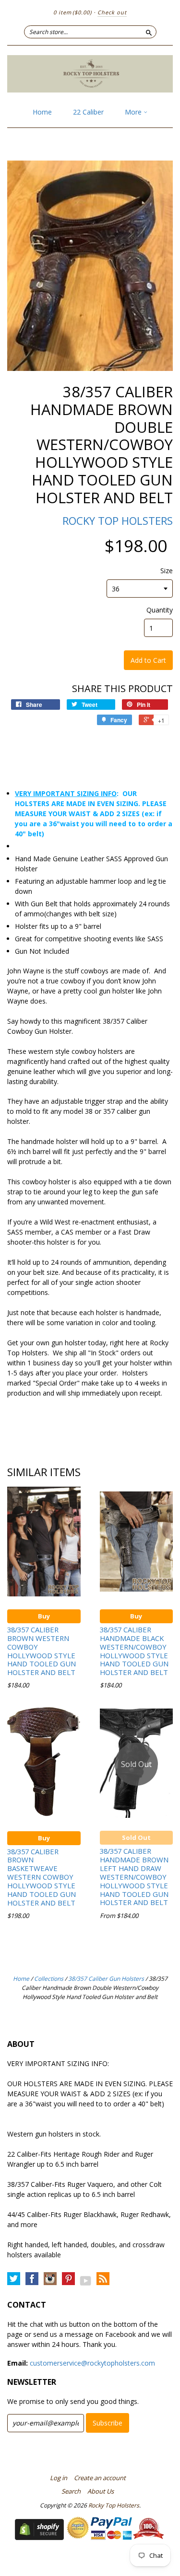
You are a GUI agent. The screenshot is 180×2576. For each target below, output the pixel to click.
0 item (72, 12)
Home (42, 112)
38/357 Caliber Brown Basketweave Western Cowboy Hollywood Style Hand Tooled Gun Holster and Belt (42, 1877)
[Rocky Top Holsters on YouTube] (86, 2281)
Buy (44, 1616)
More (134, 112)
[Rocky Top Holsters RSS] (103, 2279)
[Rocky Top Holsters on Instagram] (50, 2279)
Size (167, 571)
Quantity (160, 610)
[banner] (90, 74)
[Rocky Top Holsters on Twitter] (14, 2279)
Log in (59, 2478)
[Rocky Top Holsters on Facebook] (32, 2279)
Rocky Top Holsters (118, 520)
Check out (112, 12)
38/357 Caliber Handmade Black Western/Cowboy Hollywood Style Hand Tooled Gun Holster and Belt (134, 1651)
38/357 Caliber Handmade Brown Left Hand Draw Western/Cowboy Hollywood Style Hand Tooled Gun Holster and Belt (134, 1877)
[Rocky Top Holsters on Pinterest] (68, 2279)
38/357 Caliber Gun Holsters (106, 1979)
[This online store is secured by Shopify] (39, 2537)
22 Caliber (88, 112)
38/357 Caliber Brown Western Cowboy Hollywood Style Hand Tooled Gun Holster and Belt (42, 1651)
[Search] (149, 32)
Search (71, 2491)
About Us (101, 2491)
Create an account (100, 2478)
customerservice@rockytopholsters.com (92, 2363)
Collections (49, 1979)
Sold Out (136, 1837)
